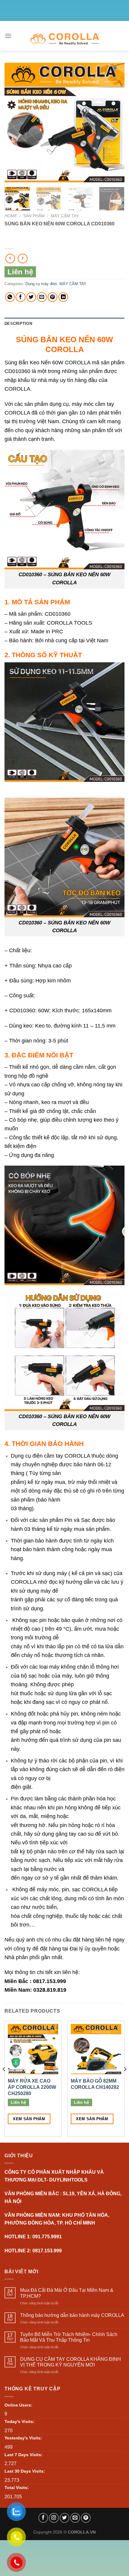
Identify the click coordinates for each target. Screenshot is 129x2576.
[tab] (64, 324)
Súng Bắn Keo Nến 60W (34, 362)
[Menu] (8, 36)
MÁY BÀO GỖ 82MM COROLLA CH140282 (95, 2084)
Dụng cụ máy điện (41, 284)
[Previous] (14, 123)
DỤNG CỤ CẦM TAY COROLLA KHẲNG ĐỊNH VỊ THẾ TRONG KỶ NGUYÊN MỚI (70, 2362)
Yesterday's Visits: (23, 2438)
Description (18, 324)
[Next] (115, 123)
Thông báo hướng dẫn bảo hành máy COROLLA (72, 2315)
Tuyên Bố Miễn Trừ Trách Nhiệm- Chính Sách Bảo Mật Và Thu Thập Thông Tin (69, 2337)
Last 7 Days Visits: (24, 2455)
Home (11, 216)
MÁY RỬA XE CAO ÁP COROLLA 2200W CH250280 (32, 2087)
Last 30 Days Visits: (25, 2471)
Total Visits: (17, 2488)
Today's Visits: (19, 2421)
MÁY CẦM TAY (65, 216)
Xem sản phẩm (29, 2119)
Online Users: (18, 2405)
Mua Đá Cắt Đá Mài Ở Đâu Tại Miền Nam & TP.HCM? (67, 2293)
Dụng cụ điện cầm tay (37, 1456)
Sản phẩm (34, 216)
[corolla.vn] (65, 39)
